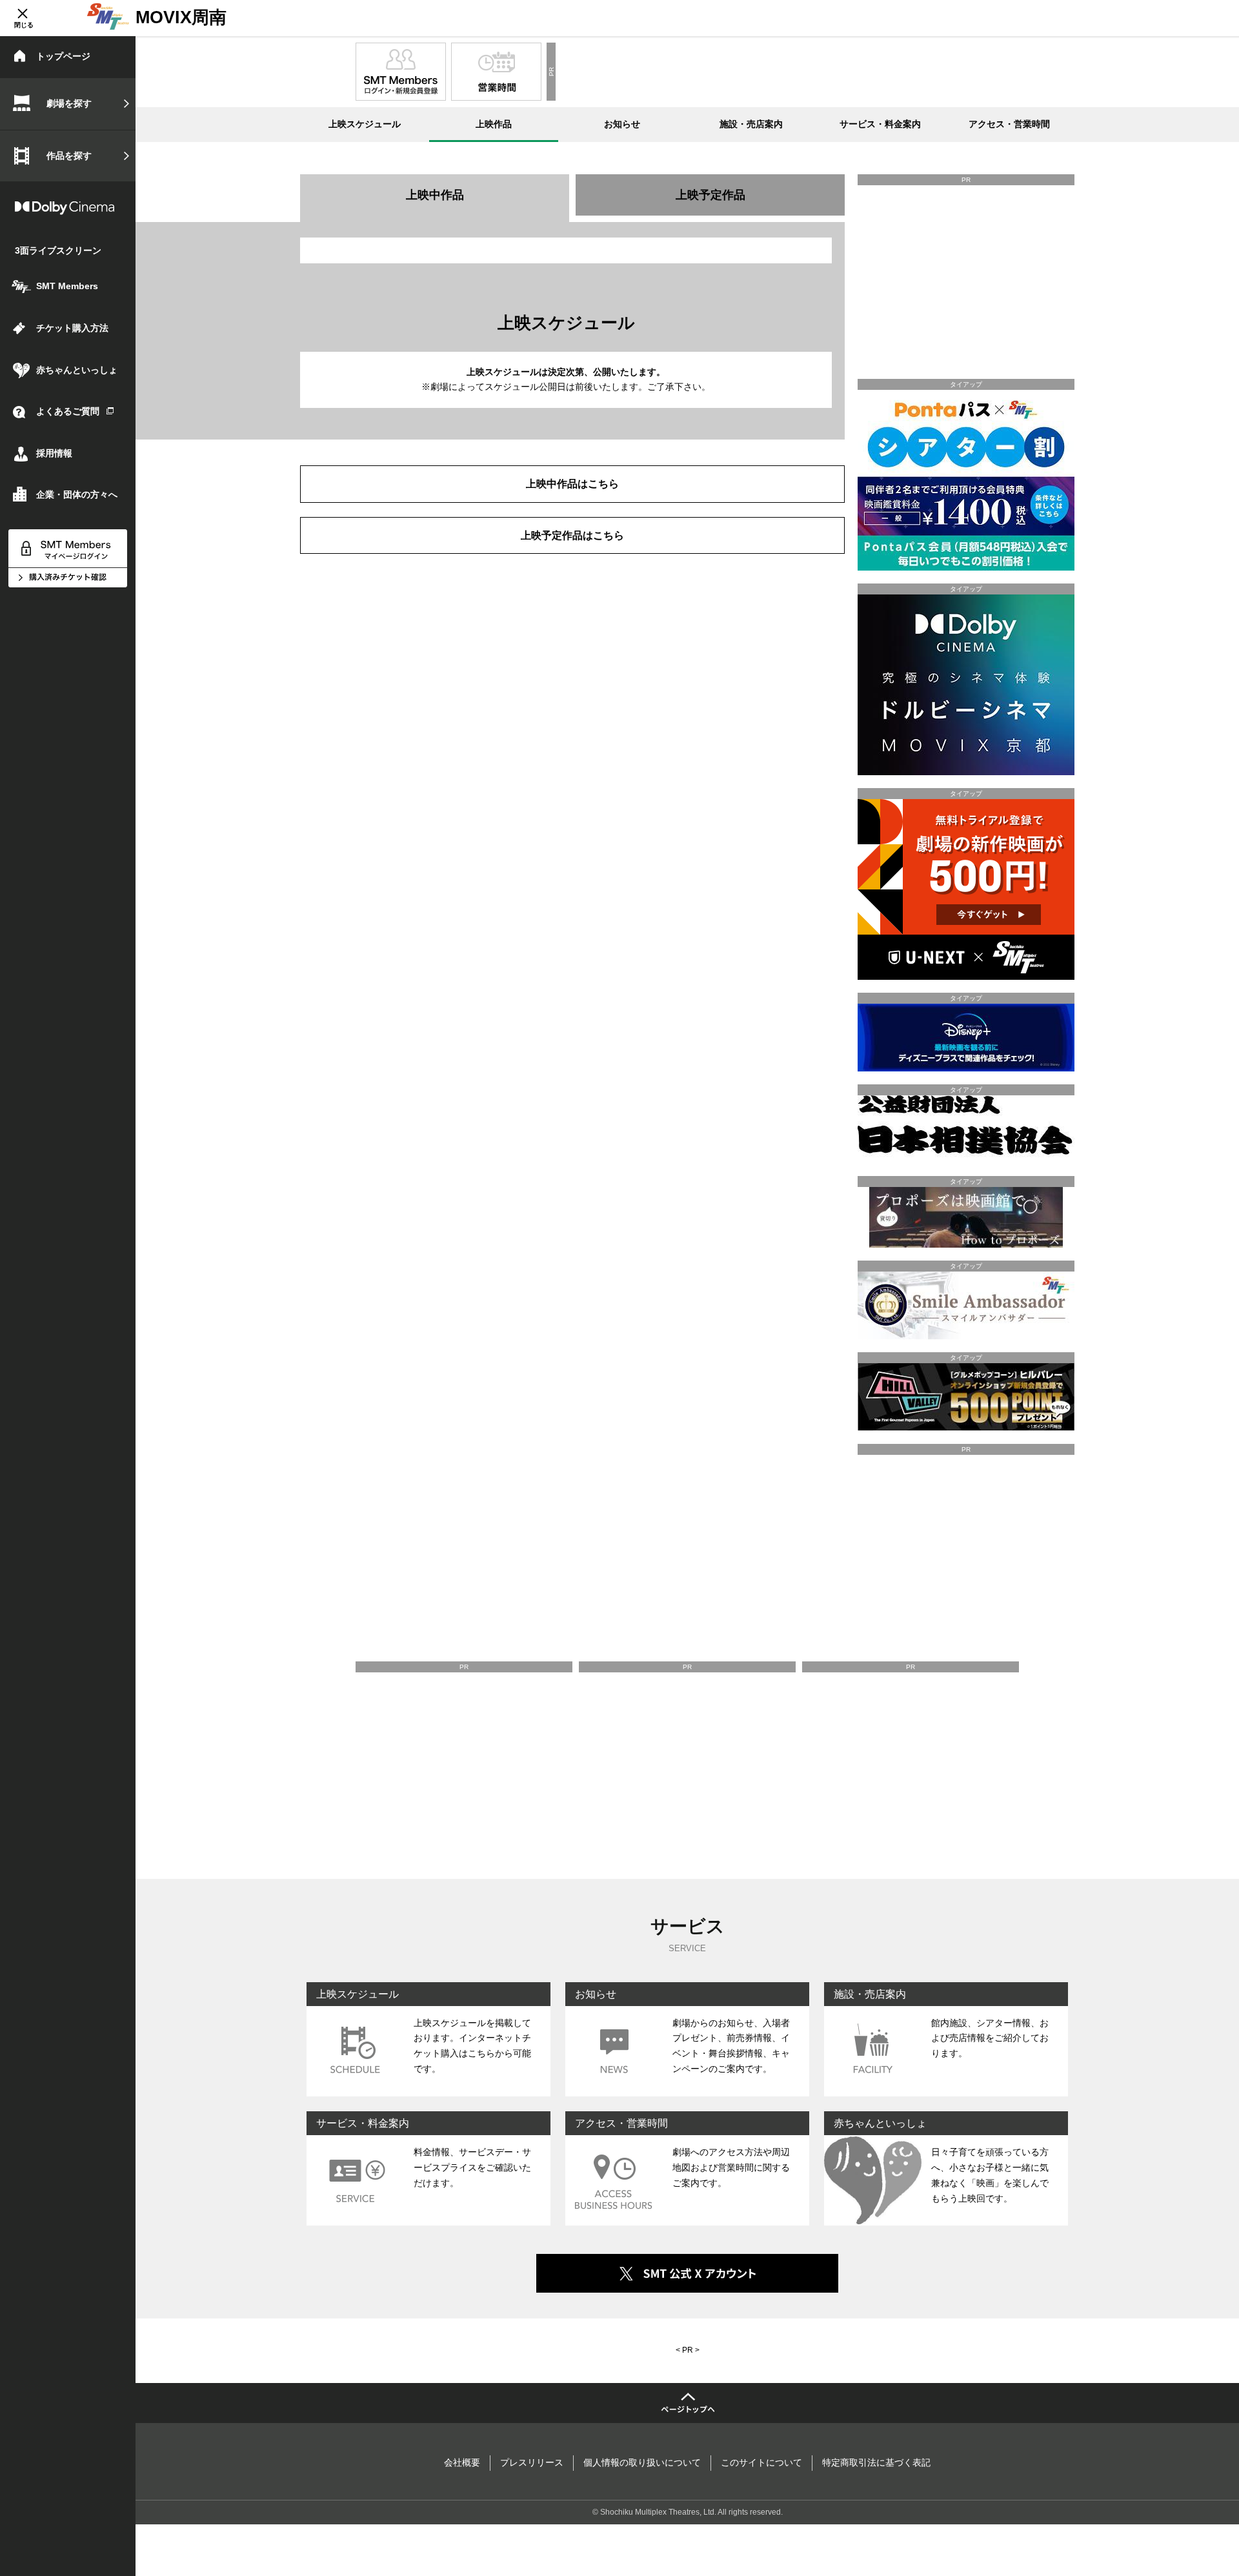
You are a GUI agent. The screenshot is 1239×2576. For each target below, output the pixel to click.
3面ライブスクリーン (58, 250)
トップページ (63, 56)
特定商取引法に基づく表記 (876, 2462)
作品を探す (69, 156)
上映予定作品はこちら (572, 535)
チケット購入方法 (72, 328)
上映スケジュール (365, 124)
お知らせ (622, 124)
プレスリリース (532, 2462)
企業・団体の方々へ (77, 494)
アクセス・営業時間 (1009, 124)
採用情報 (54, 453)
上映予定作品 (710, 195)
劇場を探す (69, 103)
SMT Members (67, 286)
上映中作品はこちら (572, 483)
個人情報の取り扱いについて (642, 2462)
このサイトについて (761, 2462)
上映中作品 (435, 195)
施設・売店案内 (751, 124)
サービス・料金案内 (880, 124)
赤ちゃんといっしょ (77, 370)
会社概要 (462, 2462)
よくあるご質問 (68, 411)
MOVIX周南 (181, 17)
